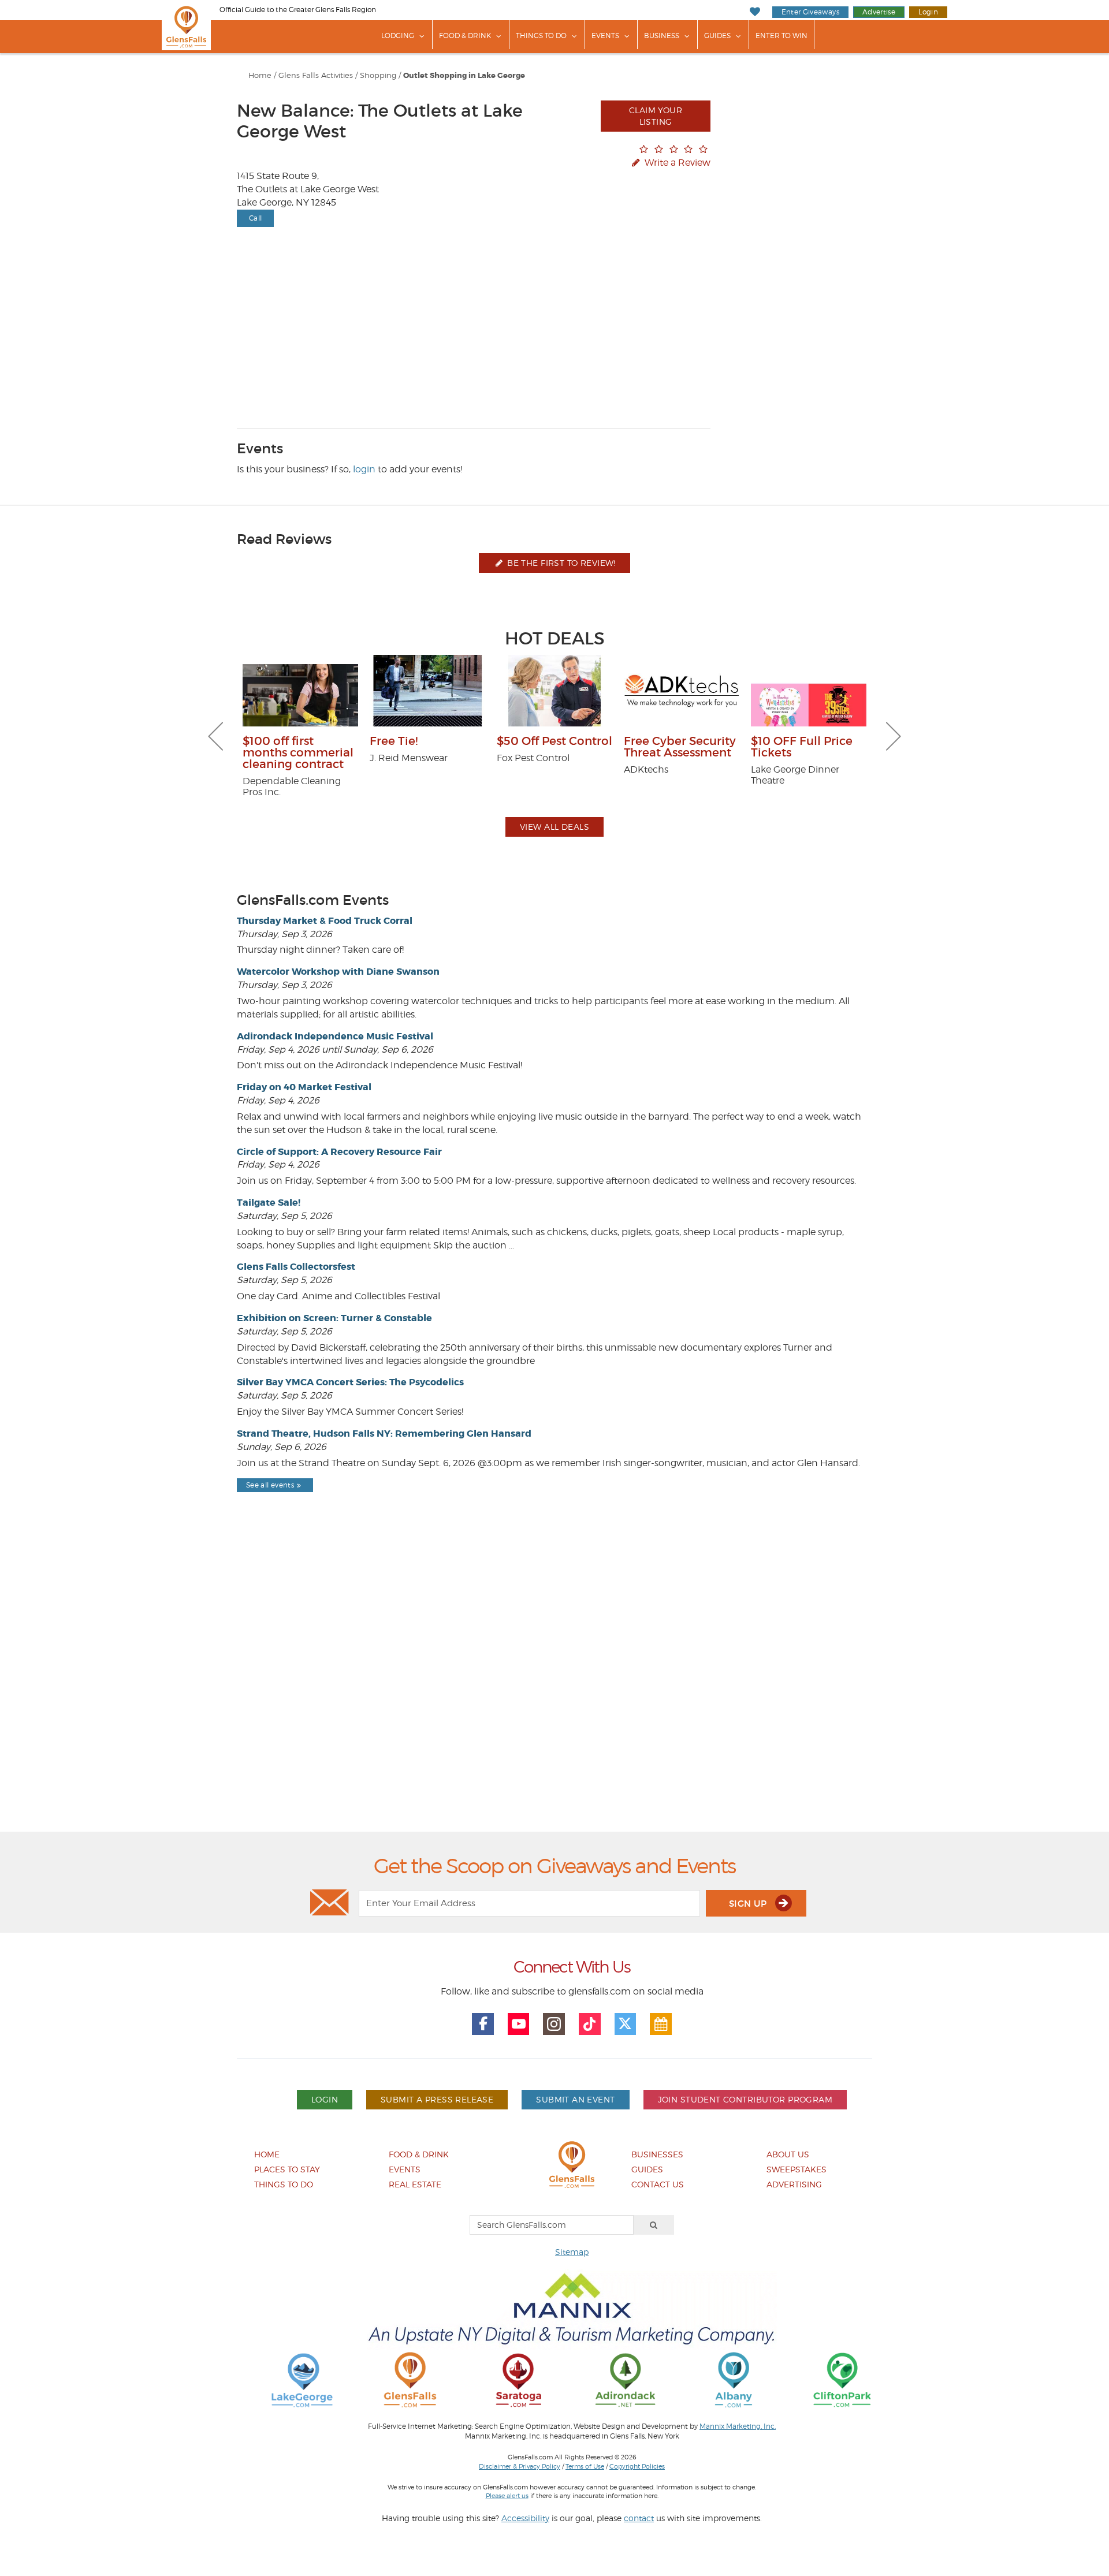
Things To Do (541, 36)
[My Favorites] (755, 12)
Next (894, 736)
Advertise (879, 12)
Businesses (657, 2154)
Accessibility (525, 2518)
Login (928, 12)
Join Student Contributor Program (745, 2099)
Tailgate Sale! (269, 1203)
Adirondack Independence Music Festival (335, 1036)
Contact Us (658, 2184)
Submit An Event (575, 2099)
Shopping (378, 75)
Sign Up (749, 1904)
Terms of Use (585, 2466)
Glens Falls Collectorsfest (296, 1267)
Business (662, 36)
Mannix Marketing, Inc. (738, 2426)
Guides (717, 36)
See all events (270, 1485)
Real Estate (415, 2184)
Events (605, 36)
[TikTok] (590, 2024)
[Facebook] (483, 2024)
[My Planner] (661, 2024)
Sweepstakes (797, 2169)
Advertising (794, 2184)
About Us (788, 2154)
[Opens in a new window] (302, 2379)
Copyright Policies (637, 2466)
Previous (215, 736)
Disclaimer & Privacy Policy (520, 2466)
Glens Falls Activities (316, 75)
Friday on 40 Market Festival (304, 1087)
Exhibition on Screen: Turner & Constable (334, 1318)
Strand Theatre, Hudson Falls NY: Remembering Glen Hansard (384, 1434)
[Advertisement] (554, 1692)
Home (260, 75)
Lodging (398, 36)
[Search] (654, 2225)
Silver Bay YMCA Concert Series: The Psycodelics (350, 1382)
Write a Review (676, 163)
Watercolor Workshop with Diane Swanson (338, 972)
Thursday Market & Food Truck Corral (325, 921)
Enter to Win (781, 36)
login (364, 469)
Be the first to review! (560, 563)
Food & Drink (465, 36)
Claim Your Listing (656, 116)
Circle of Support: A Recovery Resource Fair (339, 1152)
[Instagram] (554, 2024)
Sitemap (572, 2252)
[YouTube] (519, 2024)
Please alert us (507, 2496)
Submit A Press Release (437, 2099)
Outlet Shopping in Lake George (464, 76)
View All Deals (554, 827)
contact (639, 2518)
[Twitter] (626, 2024)
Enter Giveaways (810, 12)
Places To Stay (287, 2169)
